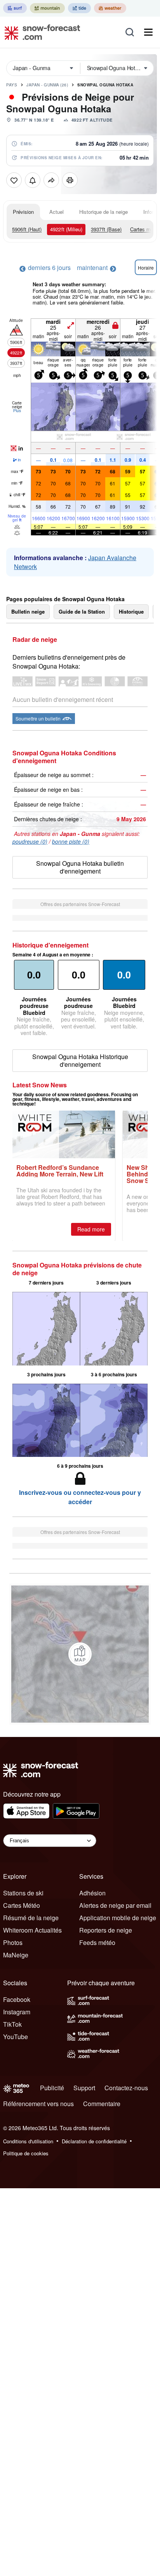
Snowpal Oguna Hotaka (105, 85)
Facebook (17, 1999)
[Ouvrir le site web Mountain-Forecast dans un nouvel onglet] (47, 8)
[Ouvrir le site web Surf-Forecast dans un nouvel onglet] (15, 8)
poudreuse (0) (30, 841)
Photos (13, 1942)
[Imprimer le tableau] (70, 180)
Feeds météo (97, 1942)
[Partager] (51, 180)
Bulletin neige (28, 611)
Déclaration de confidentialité (94, 2141)
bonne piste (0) (71, 841)
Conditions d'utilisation (28, 2141)
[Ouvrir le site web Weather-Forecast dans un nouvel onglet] (110, 8)
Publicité (52, 2088)
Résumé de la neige (31, 1918)
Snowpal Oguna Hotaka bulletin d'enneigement (80, 867)
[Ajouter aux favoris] (14, 180)
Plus (17, 411)
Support (84, 2088)
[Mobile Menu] (148, 32)
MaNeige (16, 1955)
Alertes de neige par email (115, 1905)
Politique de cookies (26, 2153)
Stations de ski (23, 1893)
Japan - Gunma (47, 85)
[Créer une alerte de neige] (33, 180)
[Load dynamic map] (80, 1654)
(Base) (106, 229)
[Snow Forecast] (40, 32)
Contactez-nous (126, 2088)
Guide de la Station (82, 611)
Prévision (23, 212)
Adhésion (92, 1893)
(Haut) (27, 229)
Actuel (57, 212)
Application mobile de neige (118, 1918)
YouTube (16, 2037)
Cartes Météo (22, 1905)
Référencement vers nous (38, 2104)
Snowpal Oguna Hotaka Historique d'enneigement (80, 1060)
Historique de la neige (103, 212)
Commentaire (102, 2104)
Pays (12, 85)
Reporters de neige (106, 1930)
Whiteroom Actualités (32, 1930)
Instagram (17, 2012)
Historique (131, 611)
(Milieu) (66, 229)
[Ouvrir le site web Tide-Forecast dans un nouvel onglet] (79, 8)
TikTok (12, 2024)
